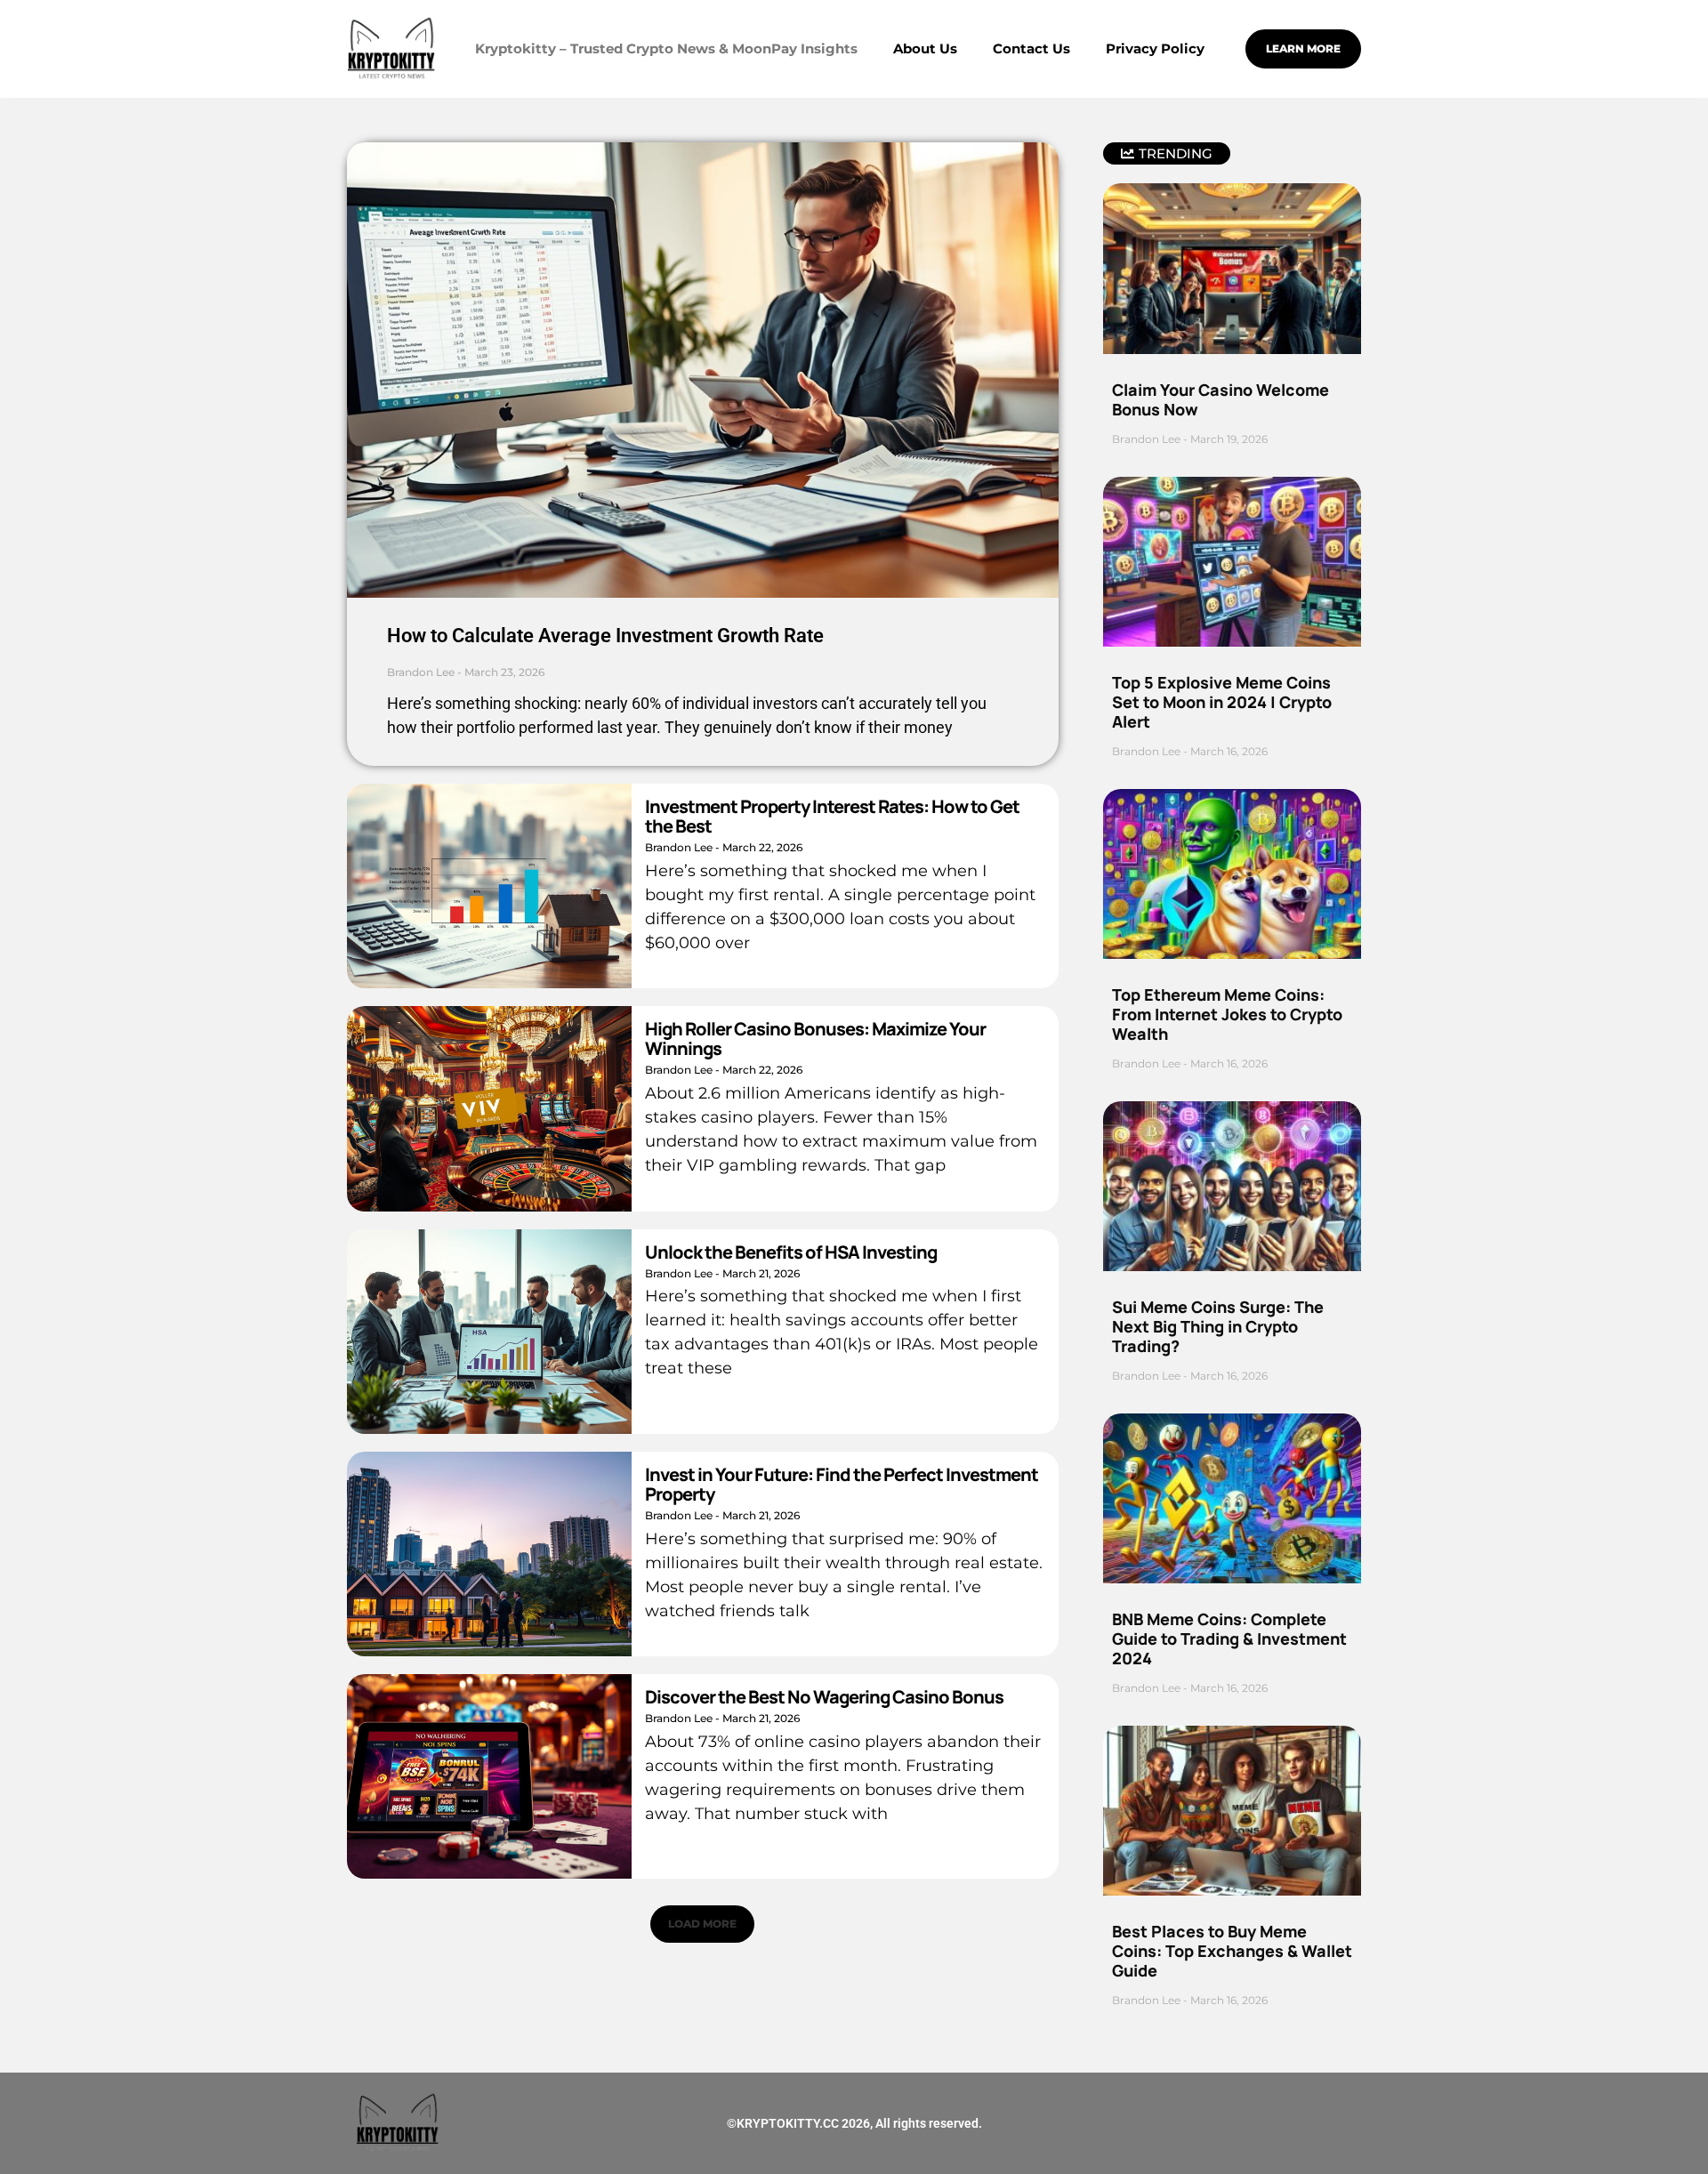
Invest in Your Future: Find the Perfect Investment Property (842, 1484)
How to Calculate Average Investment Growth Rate (605, 636)
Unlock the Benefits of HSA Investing (791, 1252)
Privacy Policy (1155, 48)
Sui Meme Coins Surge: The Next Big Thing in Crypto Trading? (1218, 1326)
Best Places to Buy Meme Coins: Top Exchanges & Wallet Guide (1232, 1950)
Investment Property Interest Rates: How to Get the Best (832, 816)
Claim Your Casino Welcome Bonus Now (1221, 399)
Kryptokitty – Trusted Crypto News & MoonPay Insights (666, 48)
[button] (702, 1924)
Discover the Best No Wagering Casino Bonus (824, 1697)
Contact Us (1031, 48)
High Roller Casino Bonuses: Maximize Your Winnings (815, 1039)
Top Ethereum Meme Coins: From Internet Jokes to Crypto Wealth (1227, 1014)
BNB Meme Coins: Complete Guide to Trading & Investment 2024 (1229, 1638)
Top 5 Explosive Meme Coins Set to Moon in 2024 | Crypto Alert (1222, 701)
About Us (925, 48)
